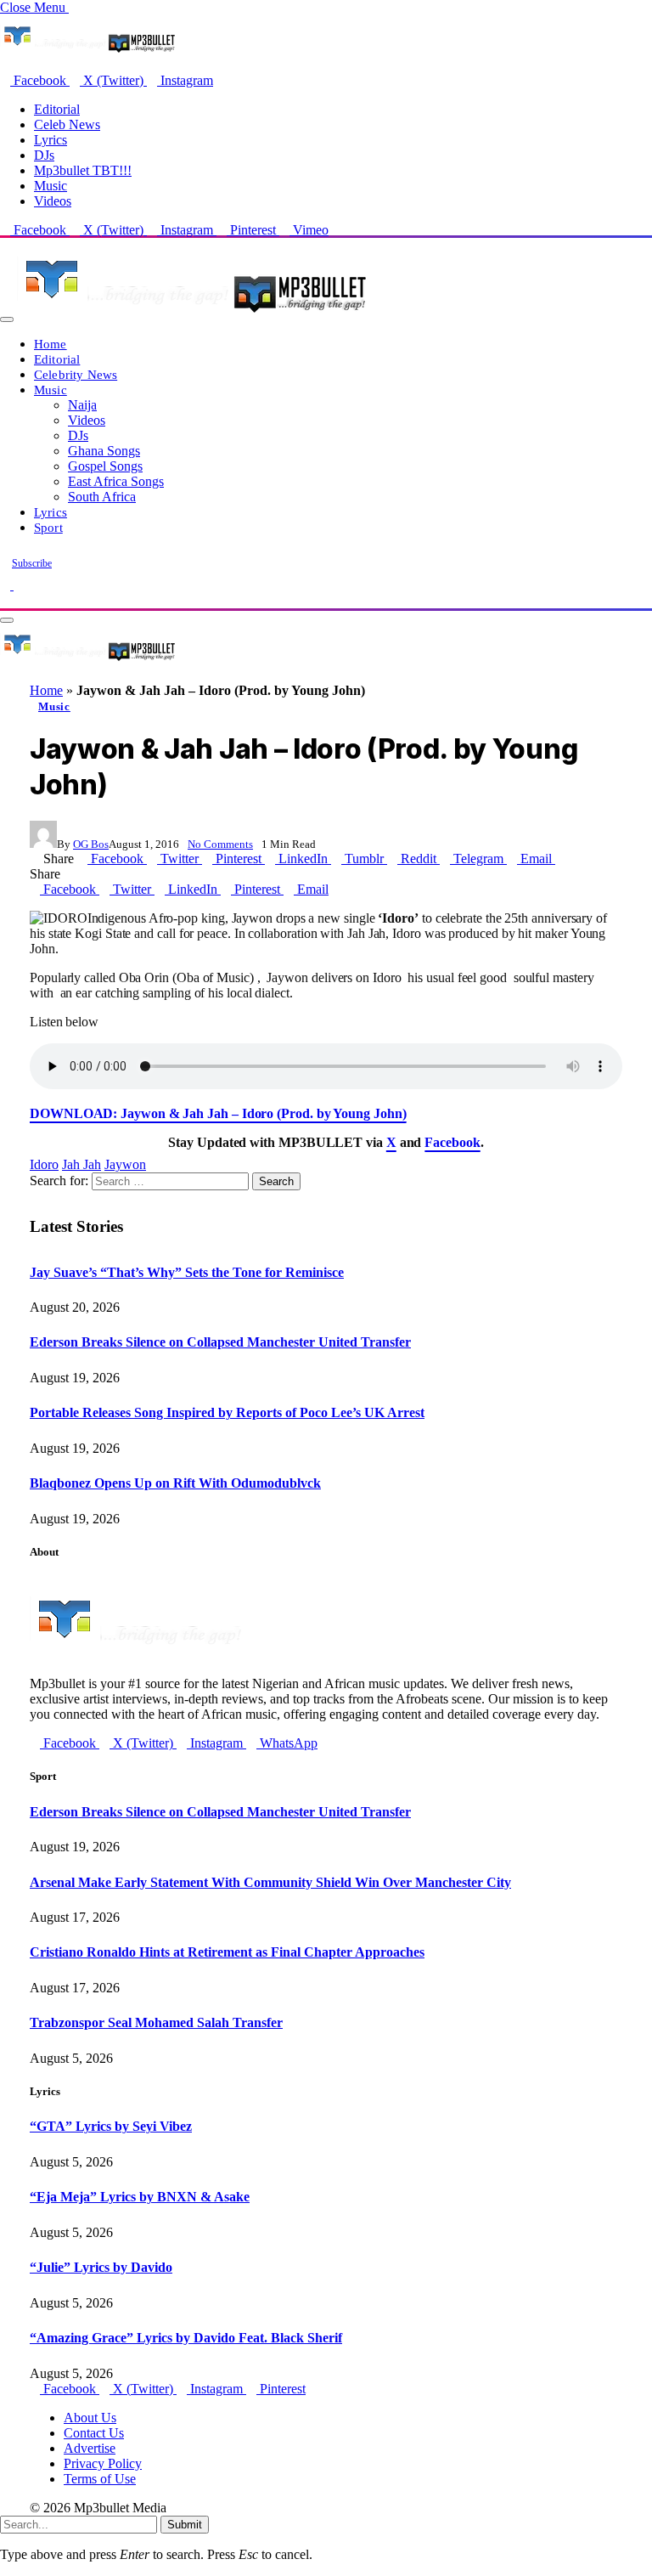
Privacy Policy (103, 2463)
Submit (185, 2525)
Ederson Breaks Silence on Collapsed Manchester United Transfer (220, 1342)
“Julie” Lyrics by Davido (101, 2267)
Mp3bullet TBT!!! (83, 170)
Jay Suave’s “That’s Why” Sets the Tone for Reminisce (187, 1272)
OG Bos (91, 844)
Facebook (452, 1142)
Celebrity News (76, 374)
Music (51, 186)
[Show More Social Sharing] (560, 859)
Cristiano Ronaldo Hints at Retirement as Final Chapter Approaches (227, 1952)
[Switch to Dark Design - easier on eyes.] (7, 585)
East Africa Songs (116, 481)
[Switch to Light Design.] (19, 585)
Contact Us (94, 2433)
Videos (53, 201)
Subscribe (32, 563)
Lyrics (51, 140)
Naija (82, 405)
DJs (44, 155)
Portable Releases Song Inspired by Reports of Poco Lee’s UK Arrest (227, 1412)
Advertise (90, 2448)
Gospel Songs (105, 466)
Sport (48, 527)
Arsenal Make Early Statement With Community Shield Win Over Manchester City (270, 1882)
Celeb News (67, 124)
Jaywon (125, 1164)
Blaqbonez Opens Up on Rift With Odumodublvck (175, 1483)
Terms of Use (100, 2479)
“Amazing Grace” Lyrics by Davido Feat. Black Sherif (186, 2338)
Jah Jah (81, 1164)
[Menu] (7, 319)
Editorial (57, 109)
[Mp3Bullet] (192, 315)
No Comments (220, 844)
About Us (90, 2418)
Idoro (44, 1164)
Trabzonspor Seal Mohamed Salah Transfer (156, 2022)
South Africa (102, 497)
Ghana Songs (104, 451)
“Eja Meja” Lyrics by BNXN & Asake (140, 2197)
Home (51, 344)
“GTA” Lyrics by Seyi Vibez (111, 2126)
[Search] (5, 600)
